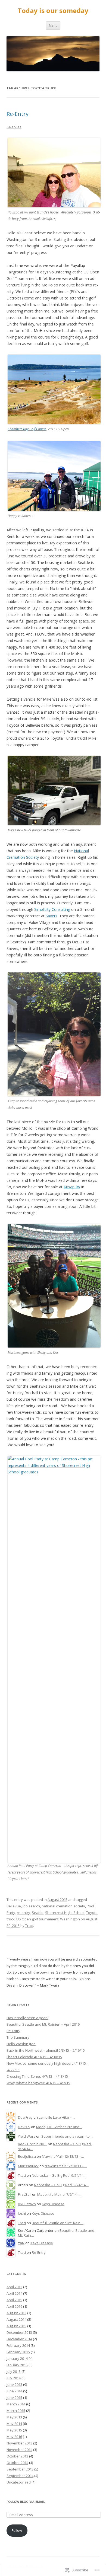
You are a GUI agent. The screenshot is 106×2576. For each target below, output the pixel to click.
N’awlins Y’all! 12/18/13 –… (63, 2156)
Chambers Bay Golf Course (27, 429)
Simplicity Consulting (52, 909)
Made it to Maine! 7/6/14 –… (60, 2194)
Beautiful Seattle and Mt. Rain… (58, 2223)
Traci (29, 1926)
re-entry (24, 1913)
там (21, 2243)
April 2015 (14, 2300)
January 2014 (17, 2358)
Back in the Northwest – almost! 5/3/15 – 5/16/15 (46, 2050)
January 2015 (17, 2365)
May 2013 (14, 2417)
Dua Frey (25, 2117)
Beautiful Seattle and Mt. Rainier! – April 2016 (43, 2024)
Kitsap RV (72, 1187)
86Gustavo (27, 2204)
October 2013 (17, 2456)
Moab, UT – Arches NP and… (59, 2127)
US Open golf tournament (37, 1919)
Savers (51, 916)
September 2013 (20, 2469)
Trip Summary (18, 2037)
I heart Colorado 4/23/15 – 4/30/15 (34, 2057)
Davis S (24, 2127)
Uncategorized (19, 2482)
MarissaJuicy (28, 2166)
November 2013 (19, 2443)
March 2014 (16, 2404)
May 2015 (14, 2430)
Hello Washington (21, 2044)
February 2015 (18, 2352)
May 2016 (14, 2437)
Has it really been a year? (27, 2018)
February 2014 (18, 2345)
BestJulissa (27, 2156)
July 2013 (14, 2371)
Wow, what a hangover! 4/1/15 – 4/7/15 (38, 2083)
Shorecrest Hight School (65, 1913)
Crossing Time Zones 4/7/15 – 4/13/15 (37, 2076)
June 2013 (14, 2385)
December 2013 (19, 2332)
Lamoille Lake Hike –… (57, 2117)
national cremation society (63, 1906)
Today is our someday (53, 11)
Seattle (38, 1913)
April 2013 (14, 2287)
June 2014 (14, 2391)
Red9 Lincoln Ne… (32, 2144)
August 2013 (16, 2313)
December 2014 (19, 2339)
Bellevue (14, 1906)
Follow (17, 2530)
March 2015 (16, 2411)
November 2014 (19, 2450)
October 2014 (17, 2463)
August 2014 (16, 2319)
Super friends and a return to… (67, 2136)
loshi (22, 2213)
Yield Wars (27, 2136)
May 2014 (14, 2424)
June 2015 (14, 2398)
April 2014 (14, 2293)
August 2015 (57, 1900)
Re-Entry (18, 114)
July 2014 (14, 2378)
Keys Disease (53, 2204)
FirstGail (25, 2194)
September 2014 (20, 2476)
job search (31, 1906)
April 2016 (14, 2306)
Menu (53, 25)
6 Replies (14, 127)
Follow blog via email (26, 2502)
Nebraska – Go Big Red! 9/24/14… (59, 2175)
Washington (70, 1919)
